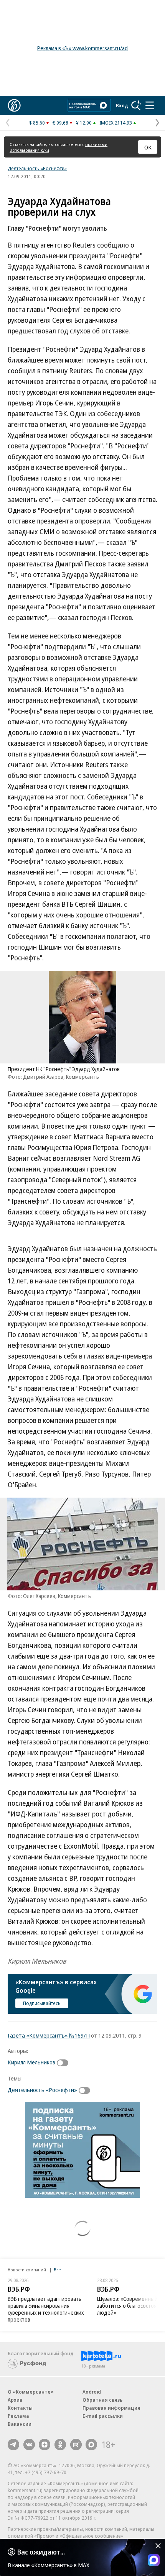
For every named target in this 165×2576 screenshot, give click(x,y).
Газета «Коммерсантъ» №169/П (49, 2035)
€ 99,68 (60, 123)
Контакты (20, 2408)
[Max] (91, 2445)
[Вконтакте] (29, 2445)
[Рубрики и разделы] (150, 105)
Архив (15, 2400)
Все (57, 2270)
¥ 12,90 (84, 123)
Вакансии (20, 2424)
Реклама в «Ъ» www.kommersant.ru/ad (82, 48)
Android (92, 2392)
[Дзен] (45, 2445)
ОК (148, 147)
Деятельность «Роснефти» (37, 168)
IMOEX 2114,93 (116, 123)
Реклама (18, 2416)
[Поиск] (136, 105)
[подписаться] (64, 2063)
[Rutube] (76, 2445)
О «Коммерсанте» (31, 2392)
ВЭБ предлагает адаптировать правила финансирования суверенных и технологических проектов (46, 2309)
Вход (122, 105)
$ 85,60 (37, 123)
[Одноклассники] (60, 2445)
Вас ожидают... (41, 2552)
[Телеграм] (13, 2445)
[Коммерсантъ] (14, 105)
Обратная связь (102, 2400)
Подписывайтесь (42, 2003)
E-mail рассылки (103, 2416)
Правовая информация (111, 2408)
